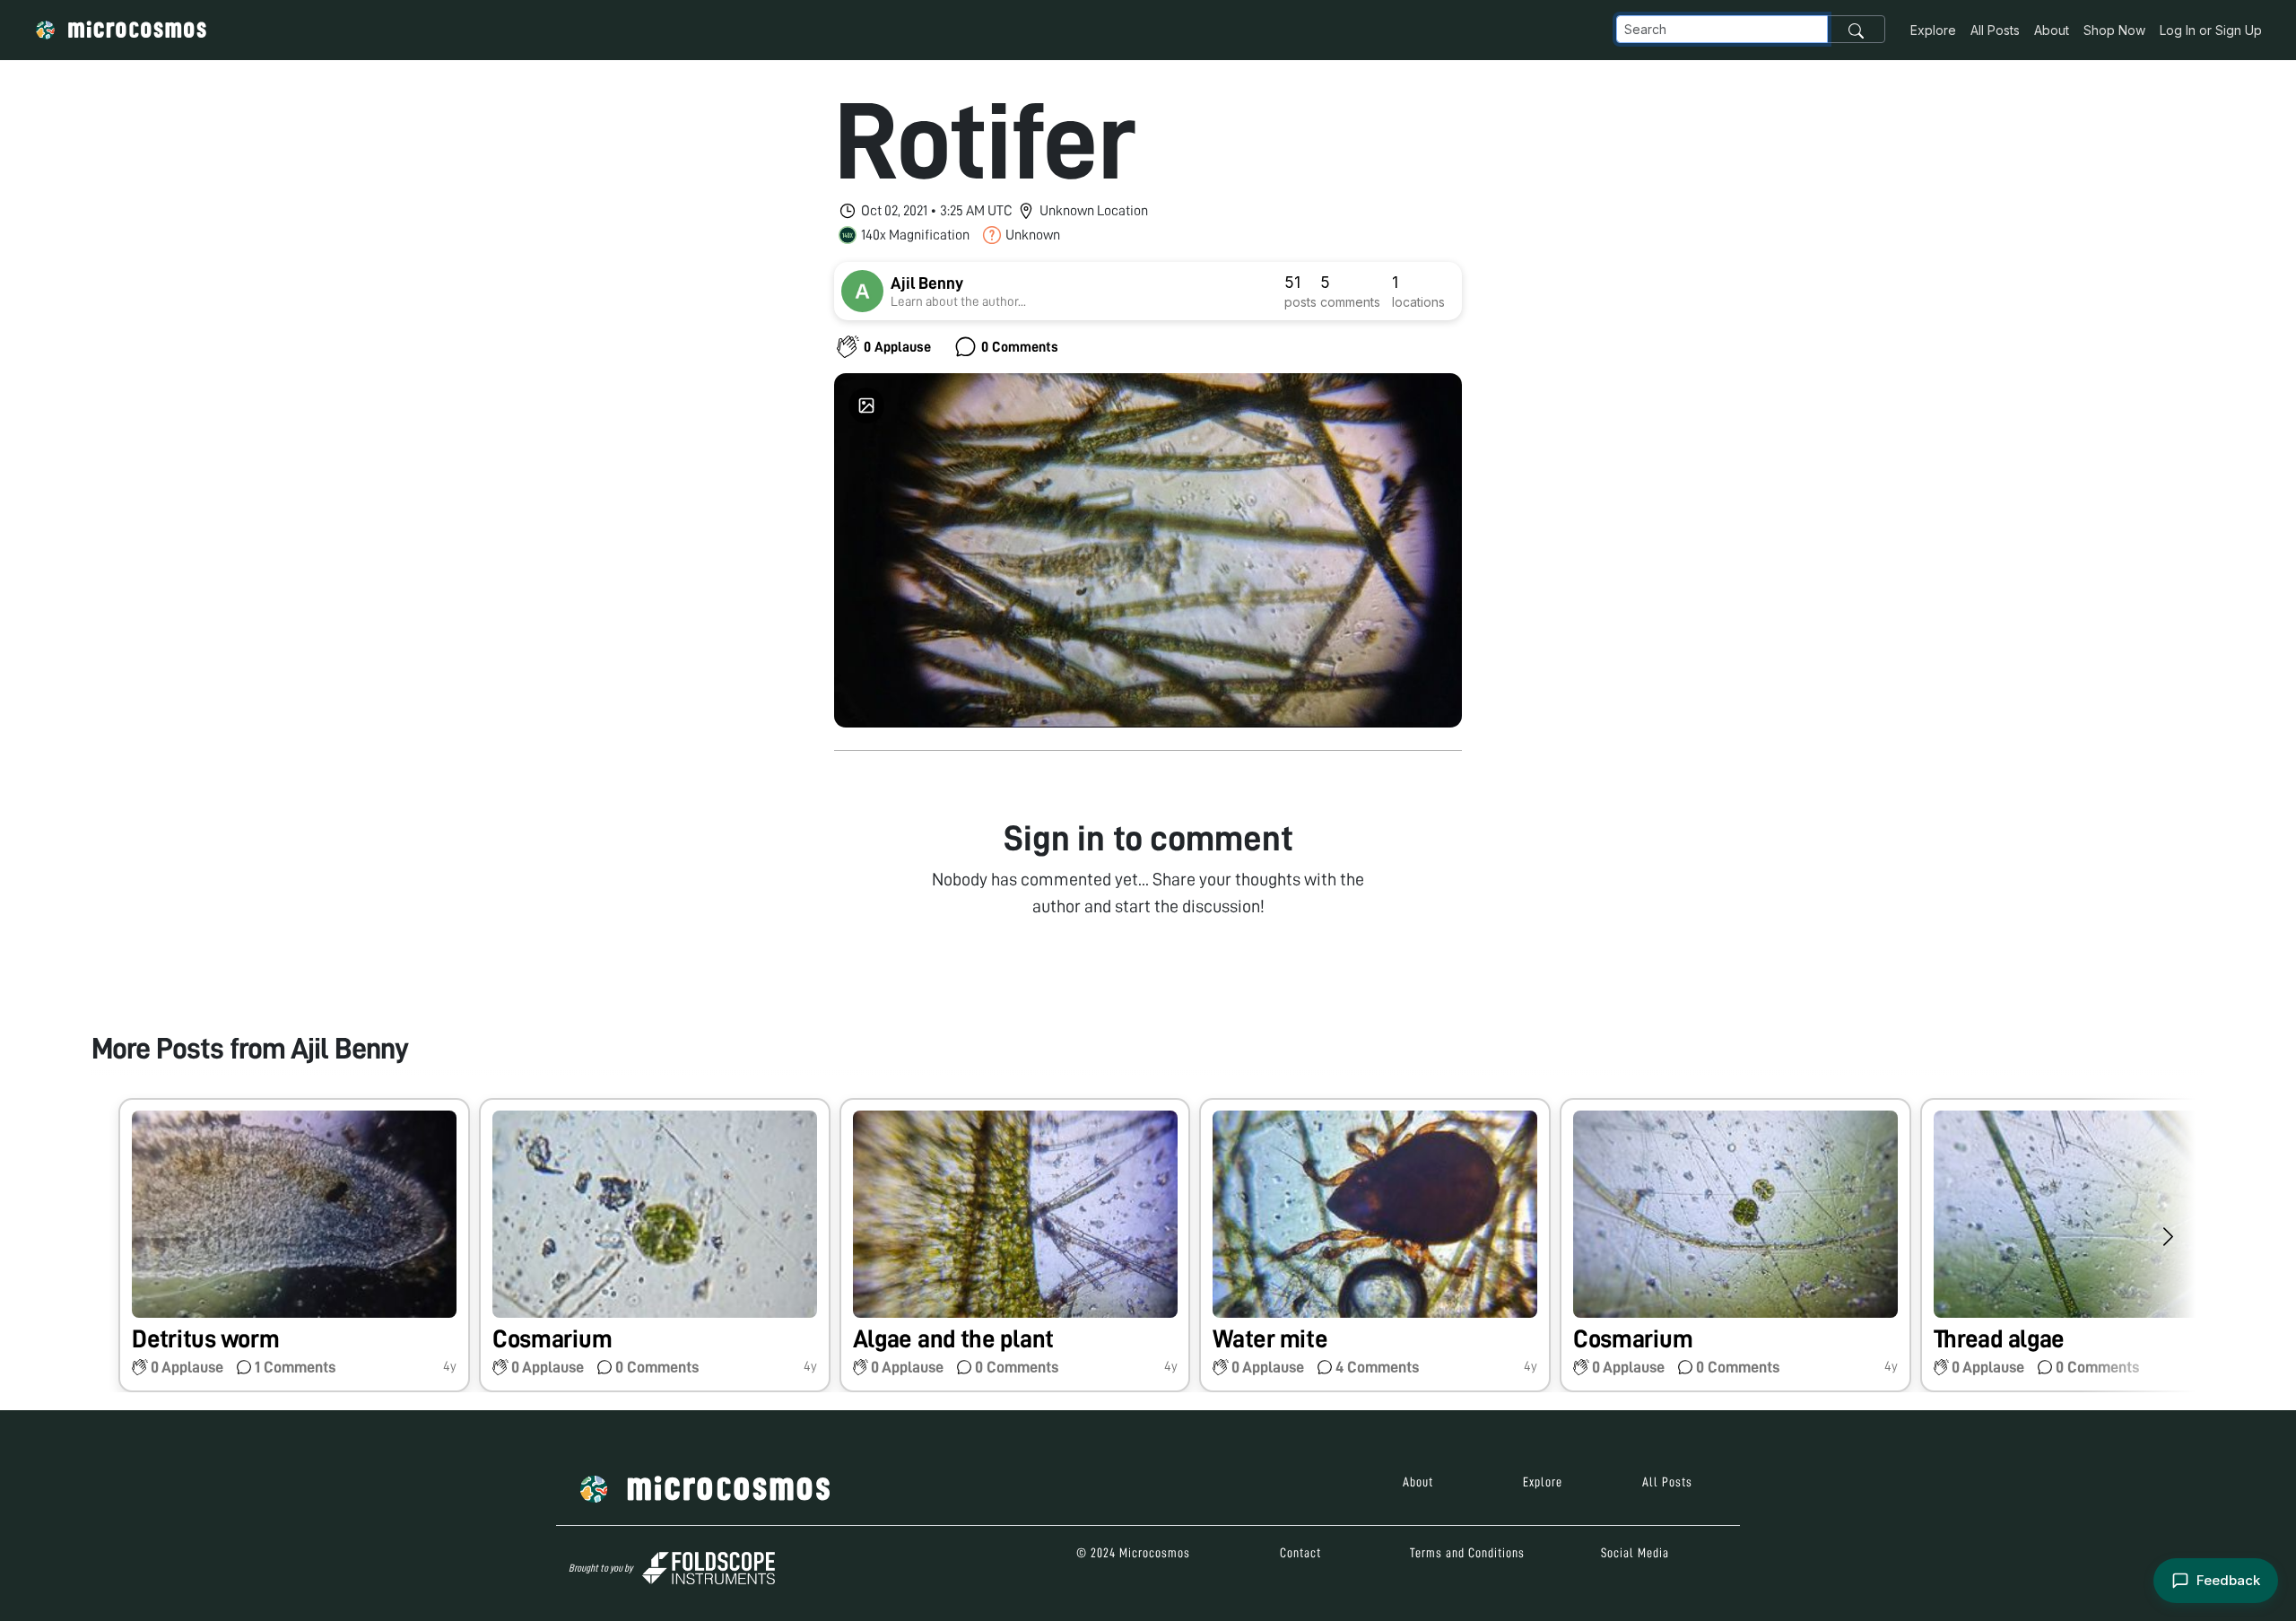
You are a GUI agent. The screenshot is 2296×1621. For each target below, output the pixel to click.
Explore (1933, 30)
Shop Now (2114, 30)
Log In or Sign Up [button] (2211, 30)
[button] (294, 1246)
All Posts (1995, 30)
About (2052, 30)
